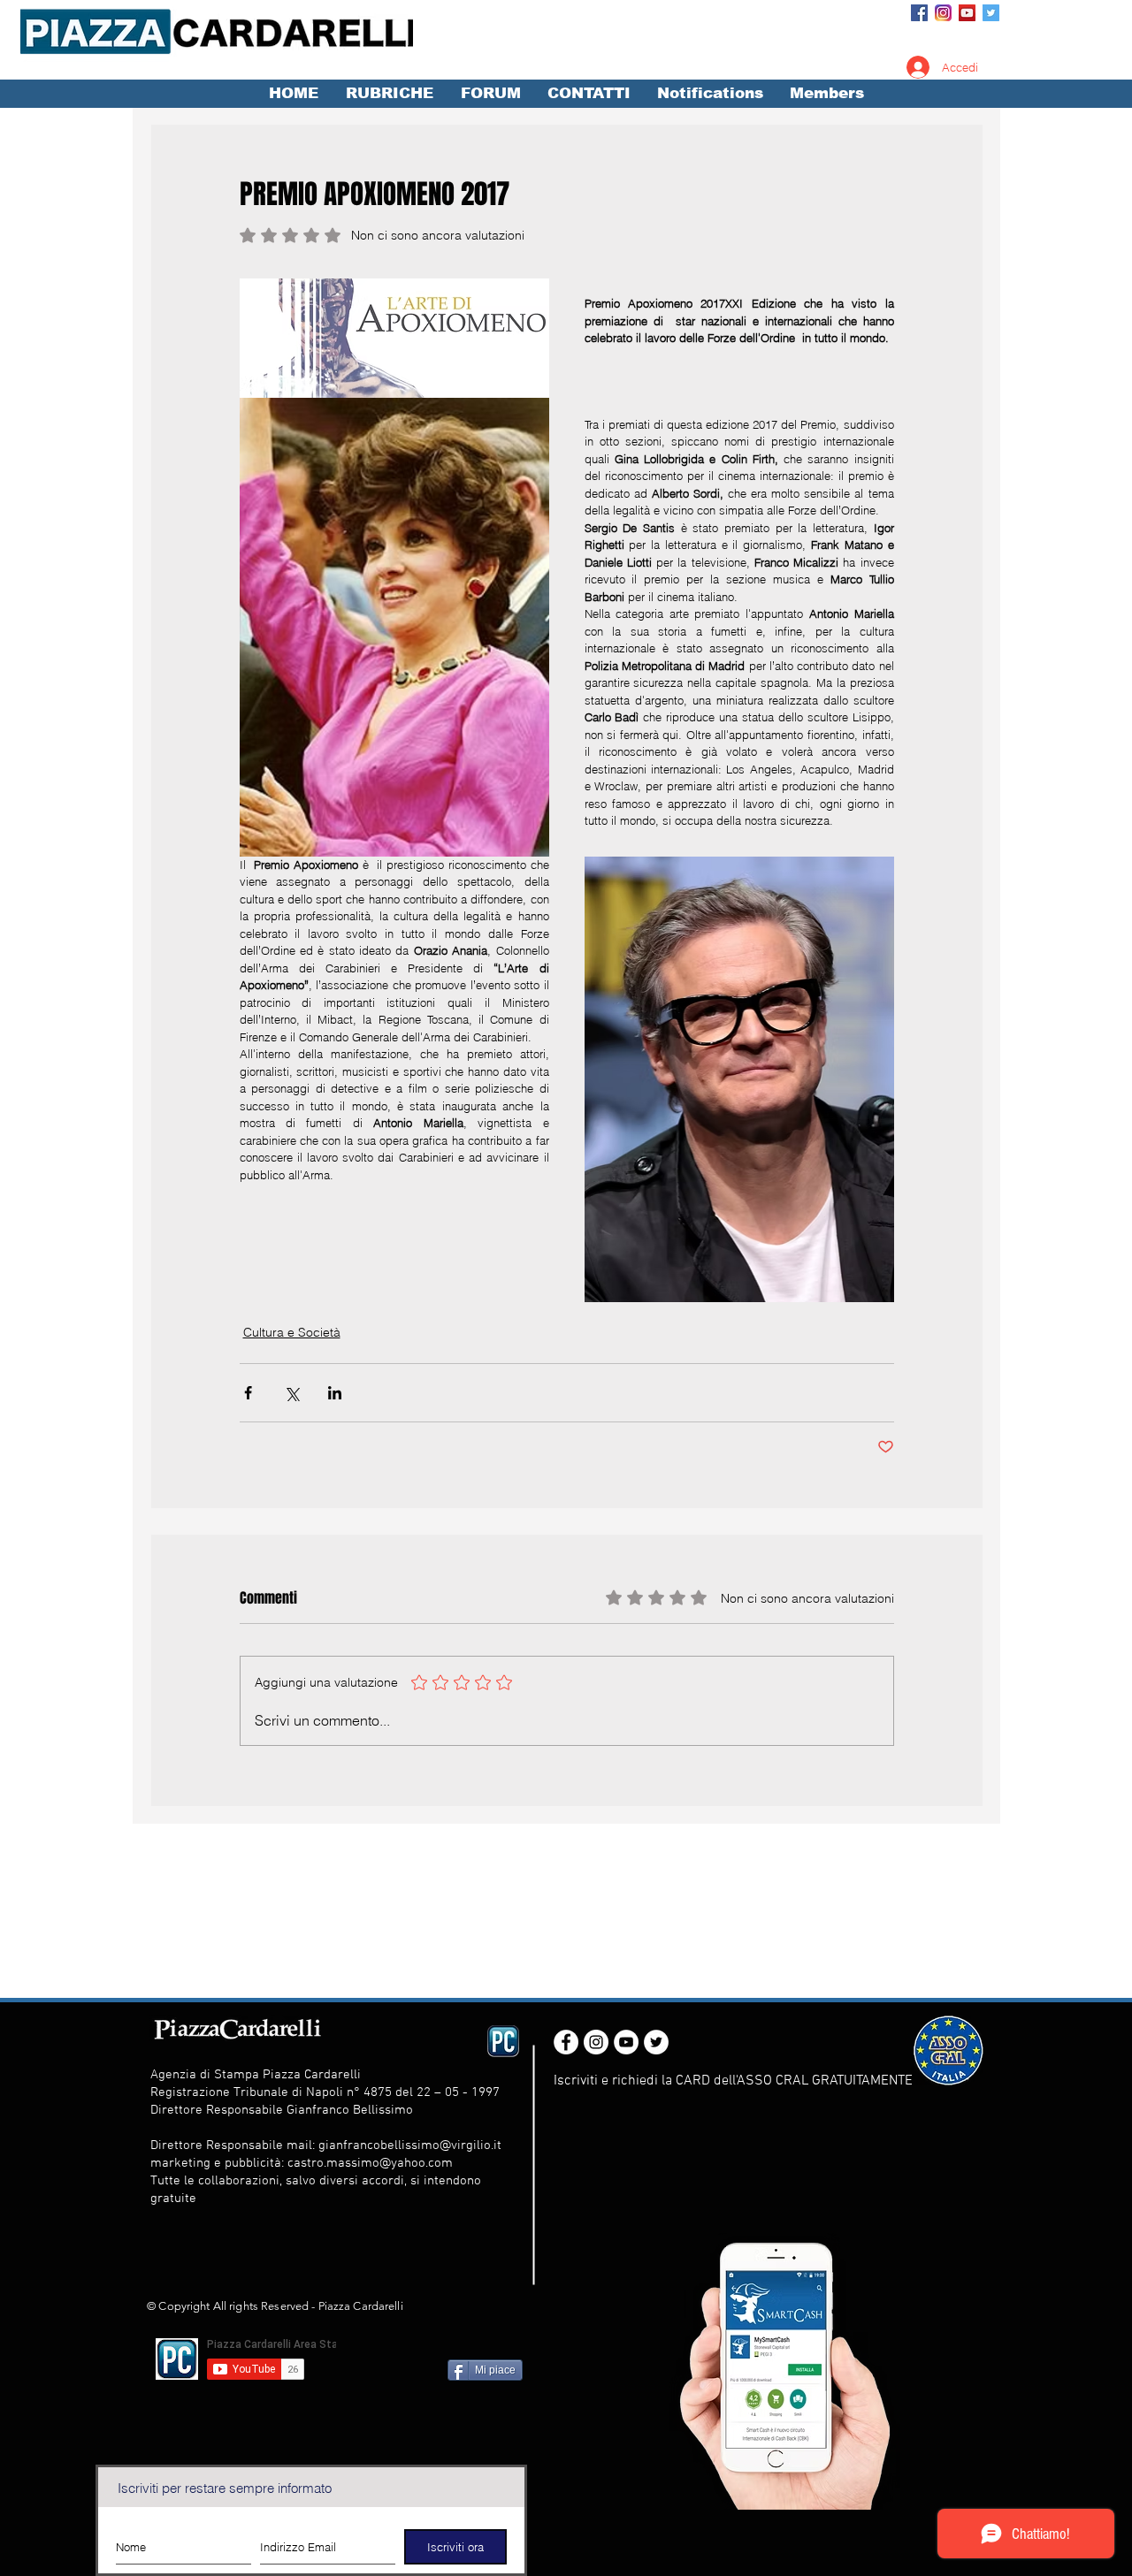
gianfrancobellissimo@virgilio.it (410, 2145)
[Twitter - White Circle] (656, 2042)
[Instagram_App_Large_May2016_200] (943, 13)
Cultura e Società (292, 1332)
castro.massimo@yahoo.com (370, 2163)
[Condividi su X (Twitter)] (291, 1393)
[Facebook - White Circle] (566, 2042)
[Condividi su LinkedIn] (335, 1393)
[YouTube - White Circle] (626, 2042)
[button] (389, 94)
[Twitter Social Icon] (991, 13)
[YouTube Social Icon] (967, 13)
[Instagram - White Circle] (596, 2042)
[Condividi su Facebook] (248, 1393)
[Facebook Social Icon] (919, 13)
